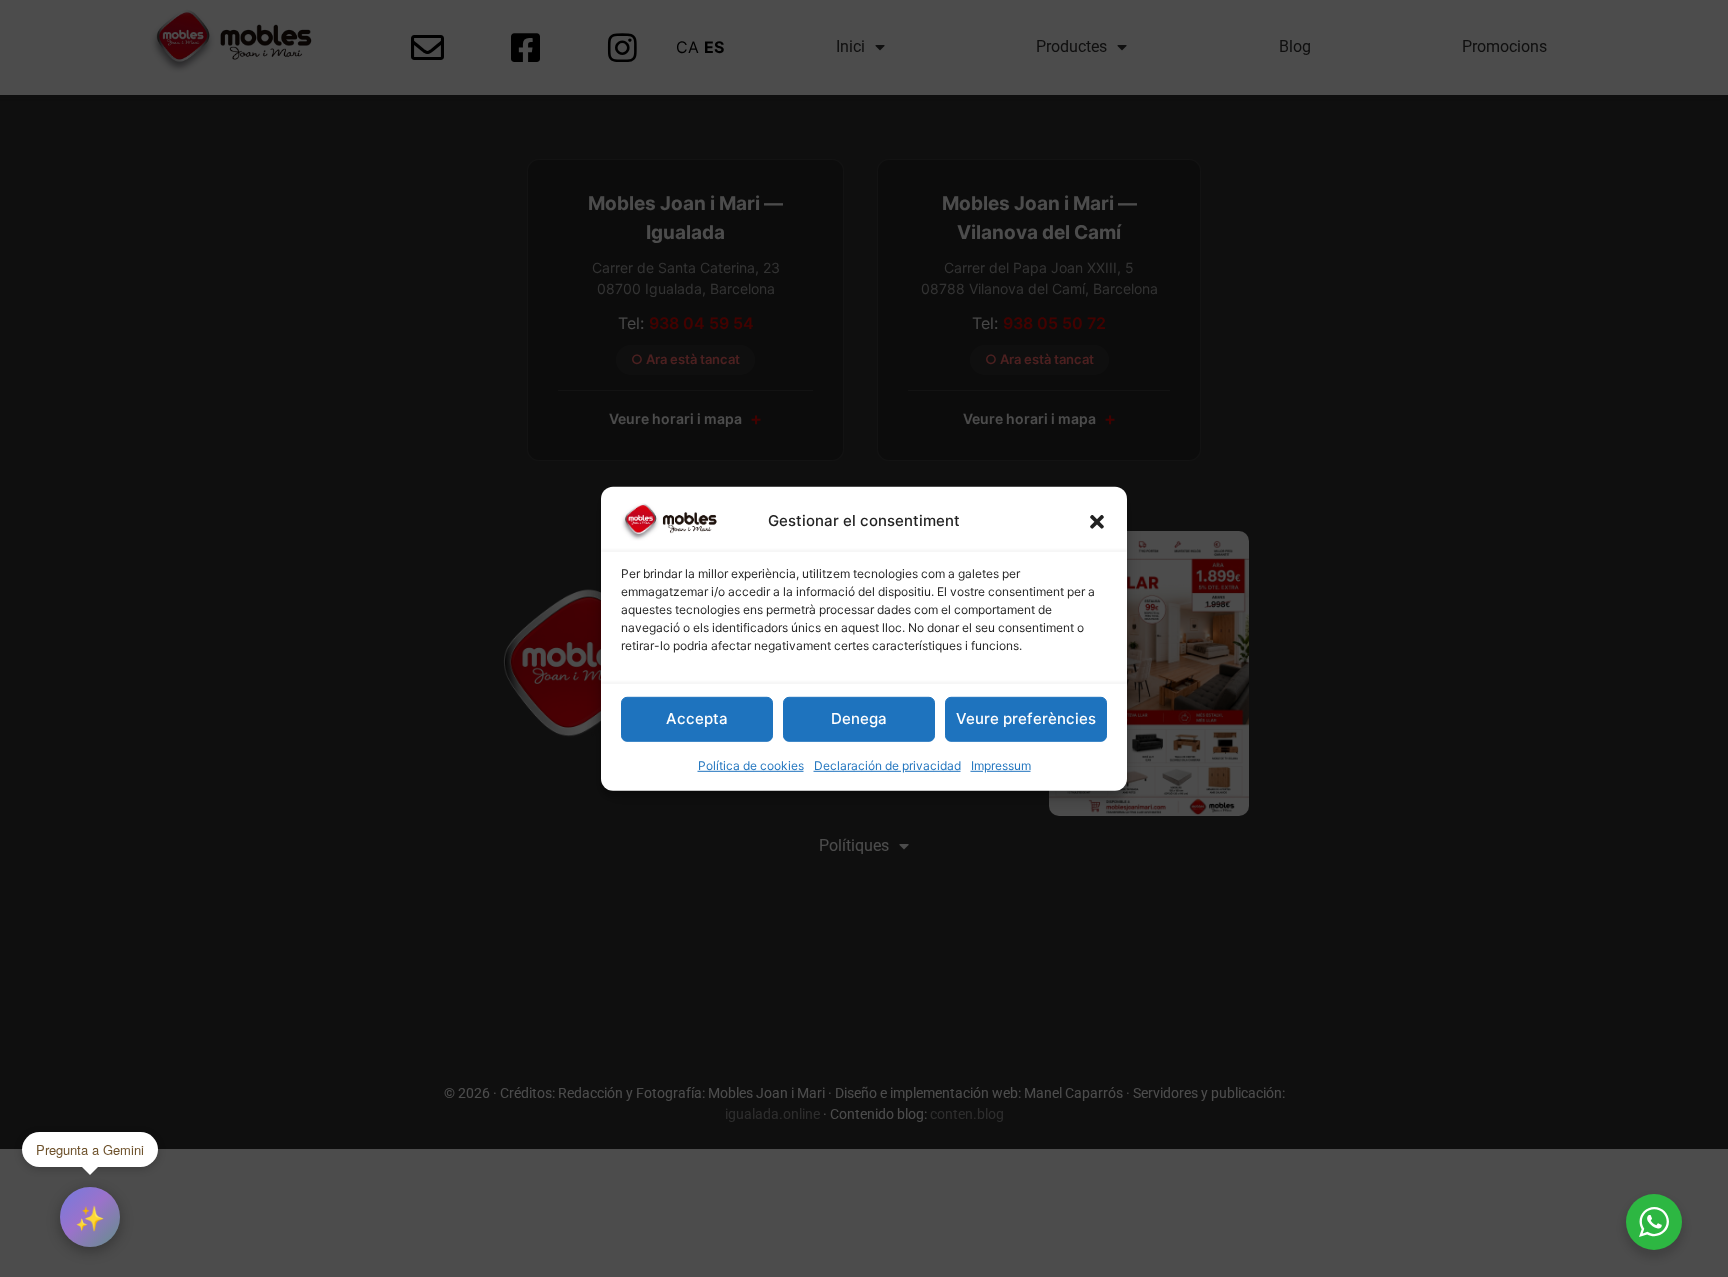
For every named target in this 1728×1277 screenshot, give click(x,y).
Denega (859, 718)
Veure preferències (1026, 718)
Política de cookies (751, 765)
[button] (1097, 521)
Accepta (697, 718)
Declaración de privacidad (887, 765)
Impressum (1001, 765)
